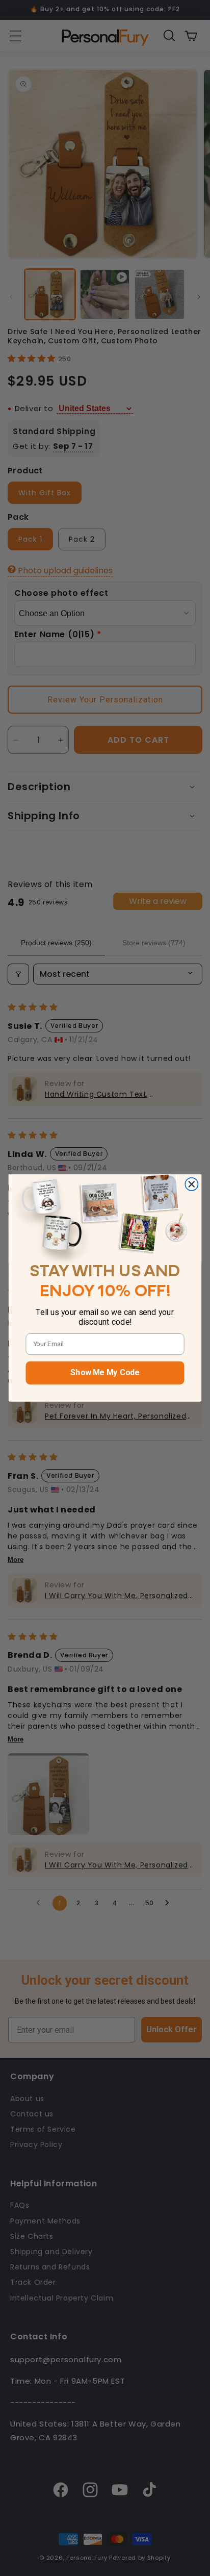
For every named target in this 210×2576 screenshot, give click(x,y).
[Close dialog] (191, 1184)
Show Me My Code (105, 1373)
